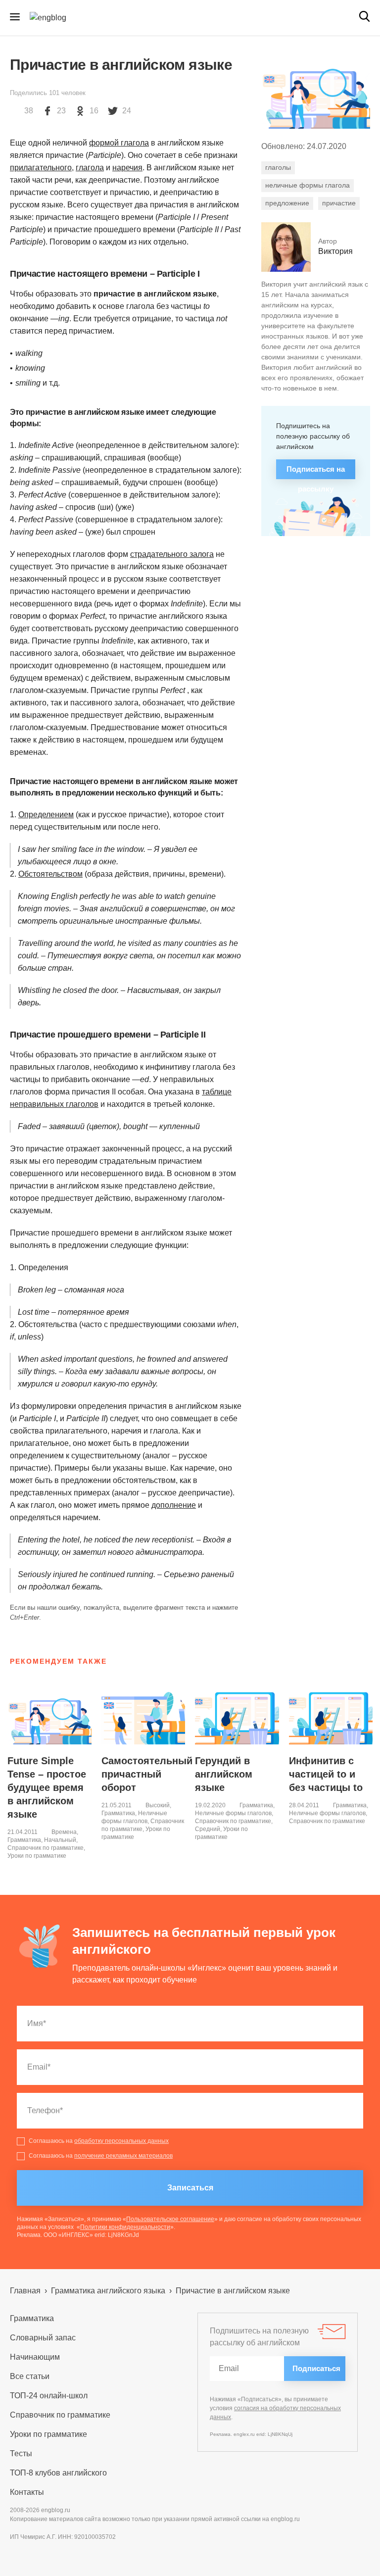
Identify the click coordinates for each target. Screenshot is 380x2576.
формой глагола (119, 143)
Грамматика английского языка (108, 2291)
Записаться (190, 2188)
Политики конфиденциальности (125, 2227)
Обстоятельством (50, 874)
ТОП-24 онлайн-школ (49, 2396)
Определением (46, 815)
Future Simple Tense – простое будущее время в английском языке (47, 1787)
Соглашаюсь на (99, 2141)
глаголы (278, 167)
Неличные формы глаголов (233, 1813)
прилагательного (41, 168)
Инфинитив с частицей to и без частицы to (326, 1774)
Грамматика (24, 1840)
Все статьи (30, 2376)
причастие (339, 203)
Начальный (60, 1840)
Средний (208, 1829)
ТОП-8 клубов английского (58, 2473)
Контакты (27, 2492)
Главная (25, 2291)
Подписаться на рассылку (316, 472)
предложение (287, 203)
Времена (64, 1832)
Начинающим (35, 2357)
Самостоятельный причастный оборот (147, 1774)
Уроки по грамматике (37, 1856)
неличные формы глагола (308, 185)
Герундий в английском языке (224, 1774)
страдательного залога (172, 554)
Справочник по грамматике (46, 1848)
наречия (127, 168)
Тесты (21, 2453)
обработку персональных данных (121, 2141)
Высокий (158, 1805)
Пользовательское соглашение (170, 2219)
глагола (90, 168)
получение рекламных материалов (123, 2156)
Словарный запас (43, 2338)
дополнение (174, 1505)
